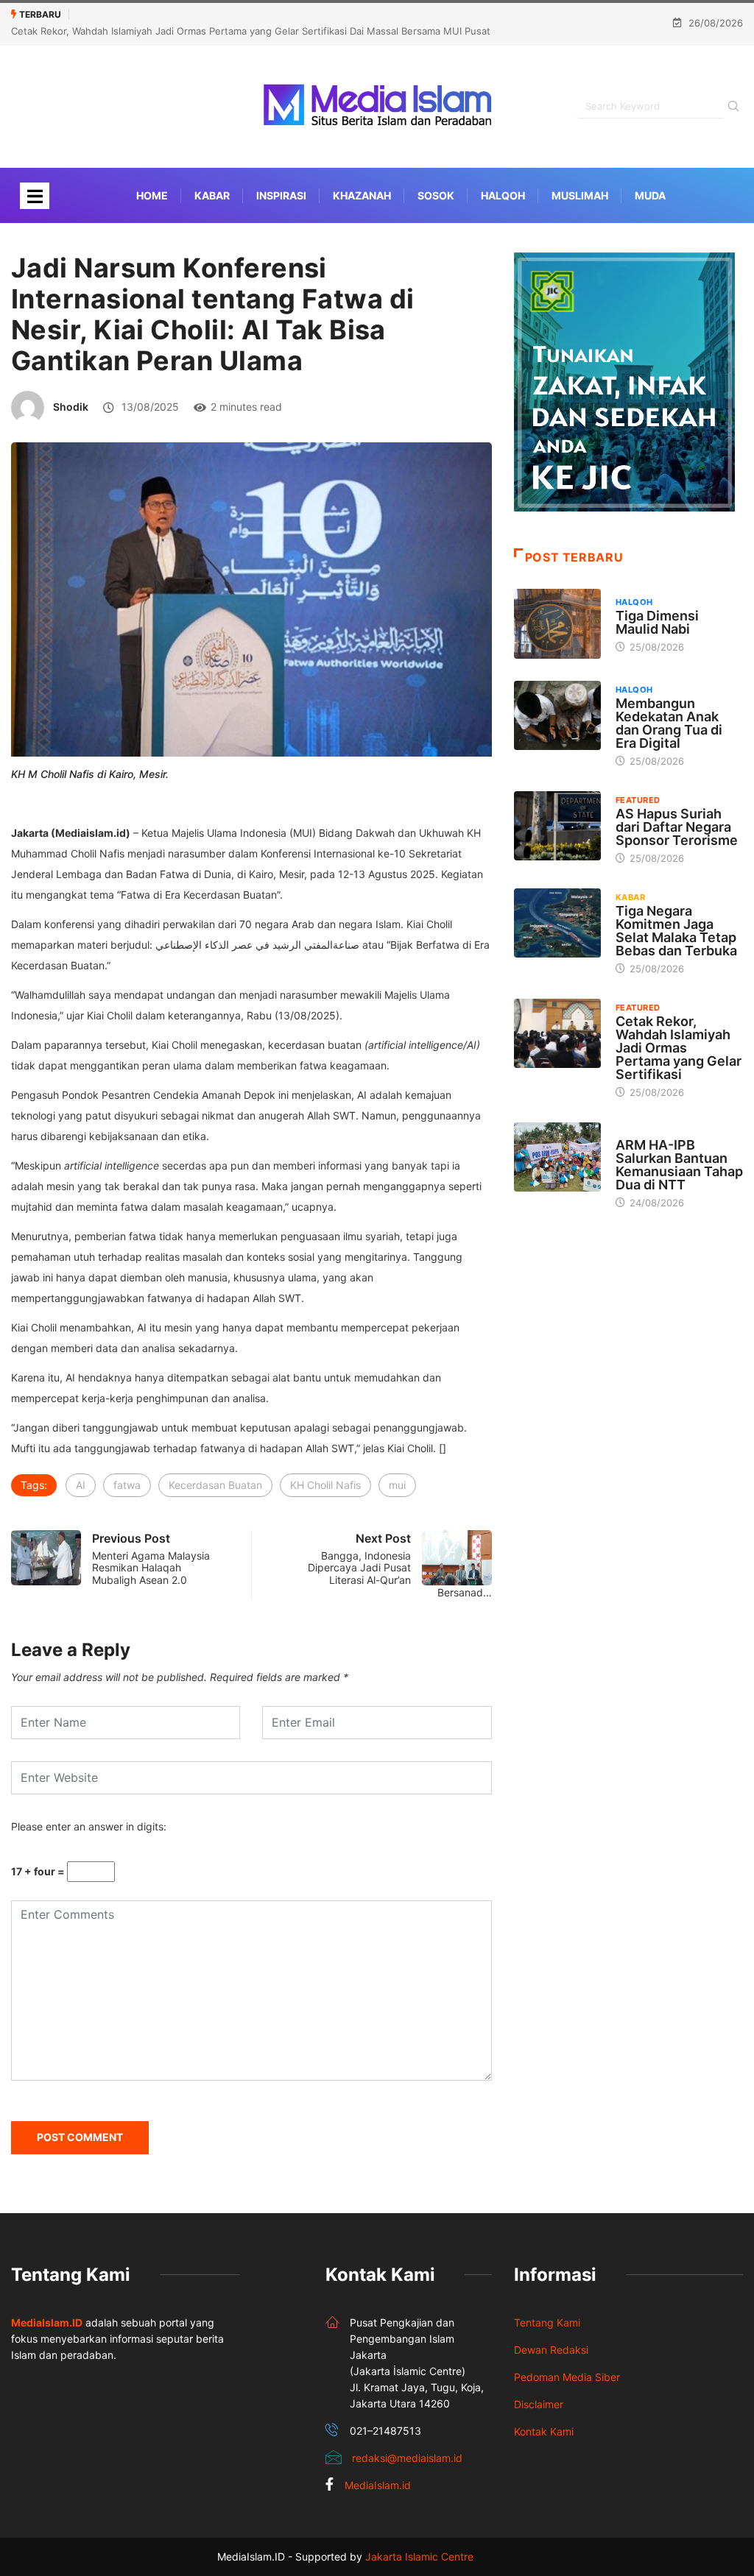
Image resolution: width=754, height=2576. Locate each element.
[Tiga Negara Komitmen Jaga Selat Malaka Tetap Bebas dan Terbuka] (557, 923)
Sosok (436, 195)
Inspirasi (281, 195)
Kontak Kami (544, 2431)
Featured (638, 800)
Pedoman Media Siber (567, 2377)
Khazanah (362, 195)
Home (152, 195)
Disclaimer (539, 2404)
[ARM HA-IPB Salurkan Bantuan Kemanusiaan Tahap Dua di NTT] (557, 1157)
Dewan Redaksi (551, 2350)
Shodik (71, 407)
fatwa (127, 1485)
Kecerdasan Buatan (215, 1485)
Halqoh (503, 195)
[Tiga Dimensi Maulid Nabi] (557, 624)
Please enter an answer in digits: (89, 1826)
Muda (650, 195)
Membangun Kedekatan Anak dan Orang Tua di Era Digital (669, 723)
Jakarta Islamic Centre (419, 2556)
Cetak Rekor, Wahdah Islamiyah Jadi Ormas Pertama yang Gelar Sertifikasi (679, 1048)
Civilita (634, 1131)
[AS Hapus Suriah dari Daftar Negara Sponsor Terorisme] (557, 826)
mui (397, 1485)
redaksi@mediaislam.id (407, 2458)
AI (81, 1485)
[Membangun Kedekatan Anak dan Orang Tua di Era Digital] (557, 716)
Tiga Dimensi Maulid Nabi (657, 622)
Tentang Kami (547, 2322)
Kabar (212, 195)
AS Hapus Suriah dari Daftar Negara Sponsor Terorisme (677, 827)
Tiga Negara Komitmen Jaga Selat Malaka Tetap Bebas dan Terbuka (676, 931)
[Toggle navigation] (35, 196)
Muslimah (580, 195)
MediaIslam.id (378, 2485)
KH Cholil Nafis (325, 1485)
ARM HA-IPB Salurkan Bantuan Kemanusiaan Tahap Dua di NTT (679, 1165)
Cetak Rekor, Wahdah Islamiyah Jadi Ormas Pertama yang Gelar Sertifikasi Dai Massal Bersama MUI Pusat (251, 31)
